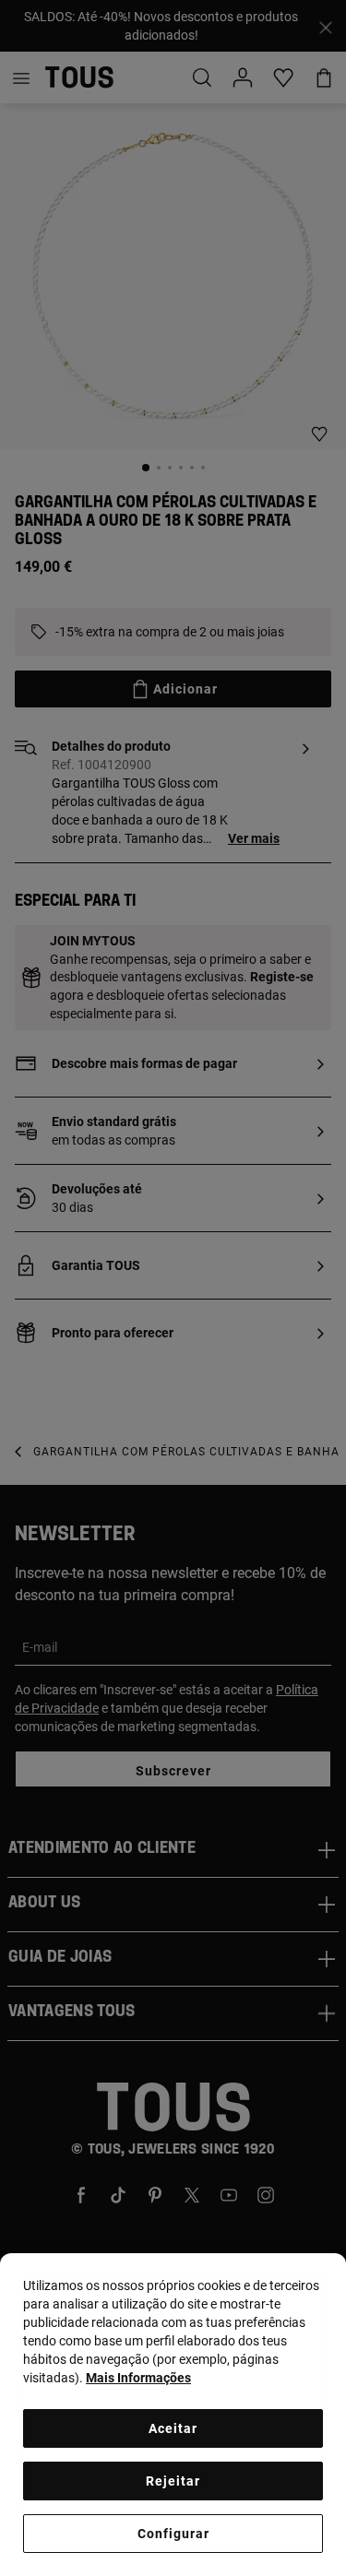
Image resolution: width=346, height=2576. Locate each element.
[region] (173, 2415)
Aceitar (173, 2428)
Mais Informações (138, 2378)
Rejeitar (173, 2481)
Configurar (173, 2534)
